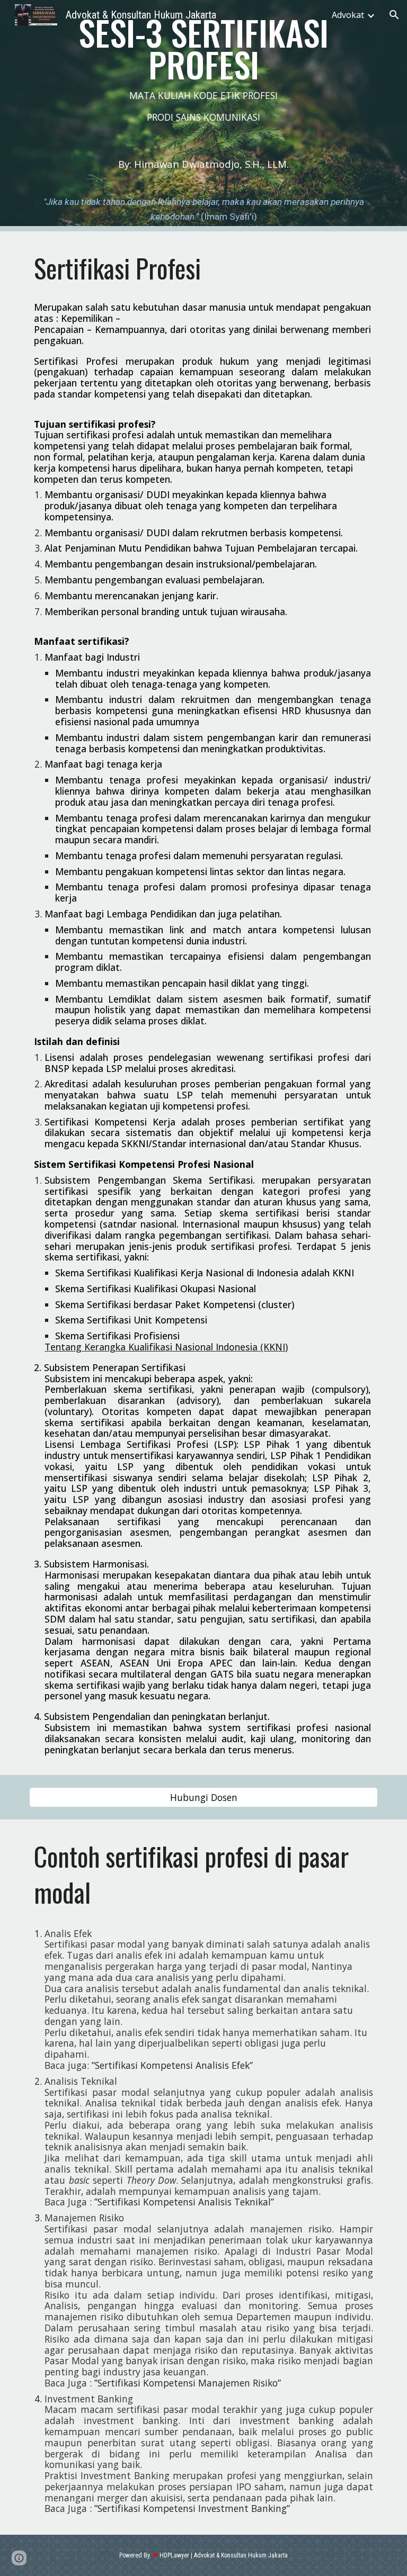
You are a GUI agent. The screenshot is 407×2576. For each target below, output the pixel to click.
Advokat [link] (348, 15)
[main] (203, 75)
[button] (394, 15)
